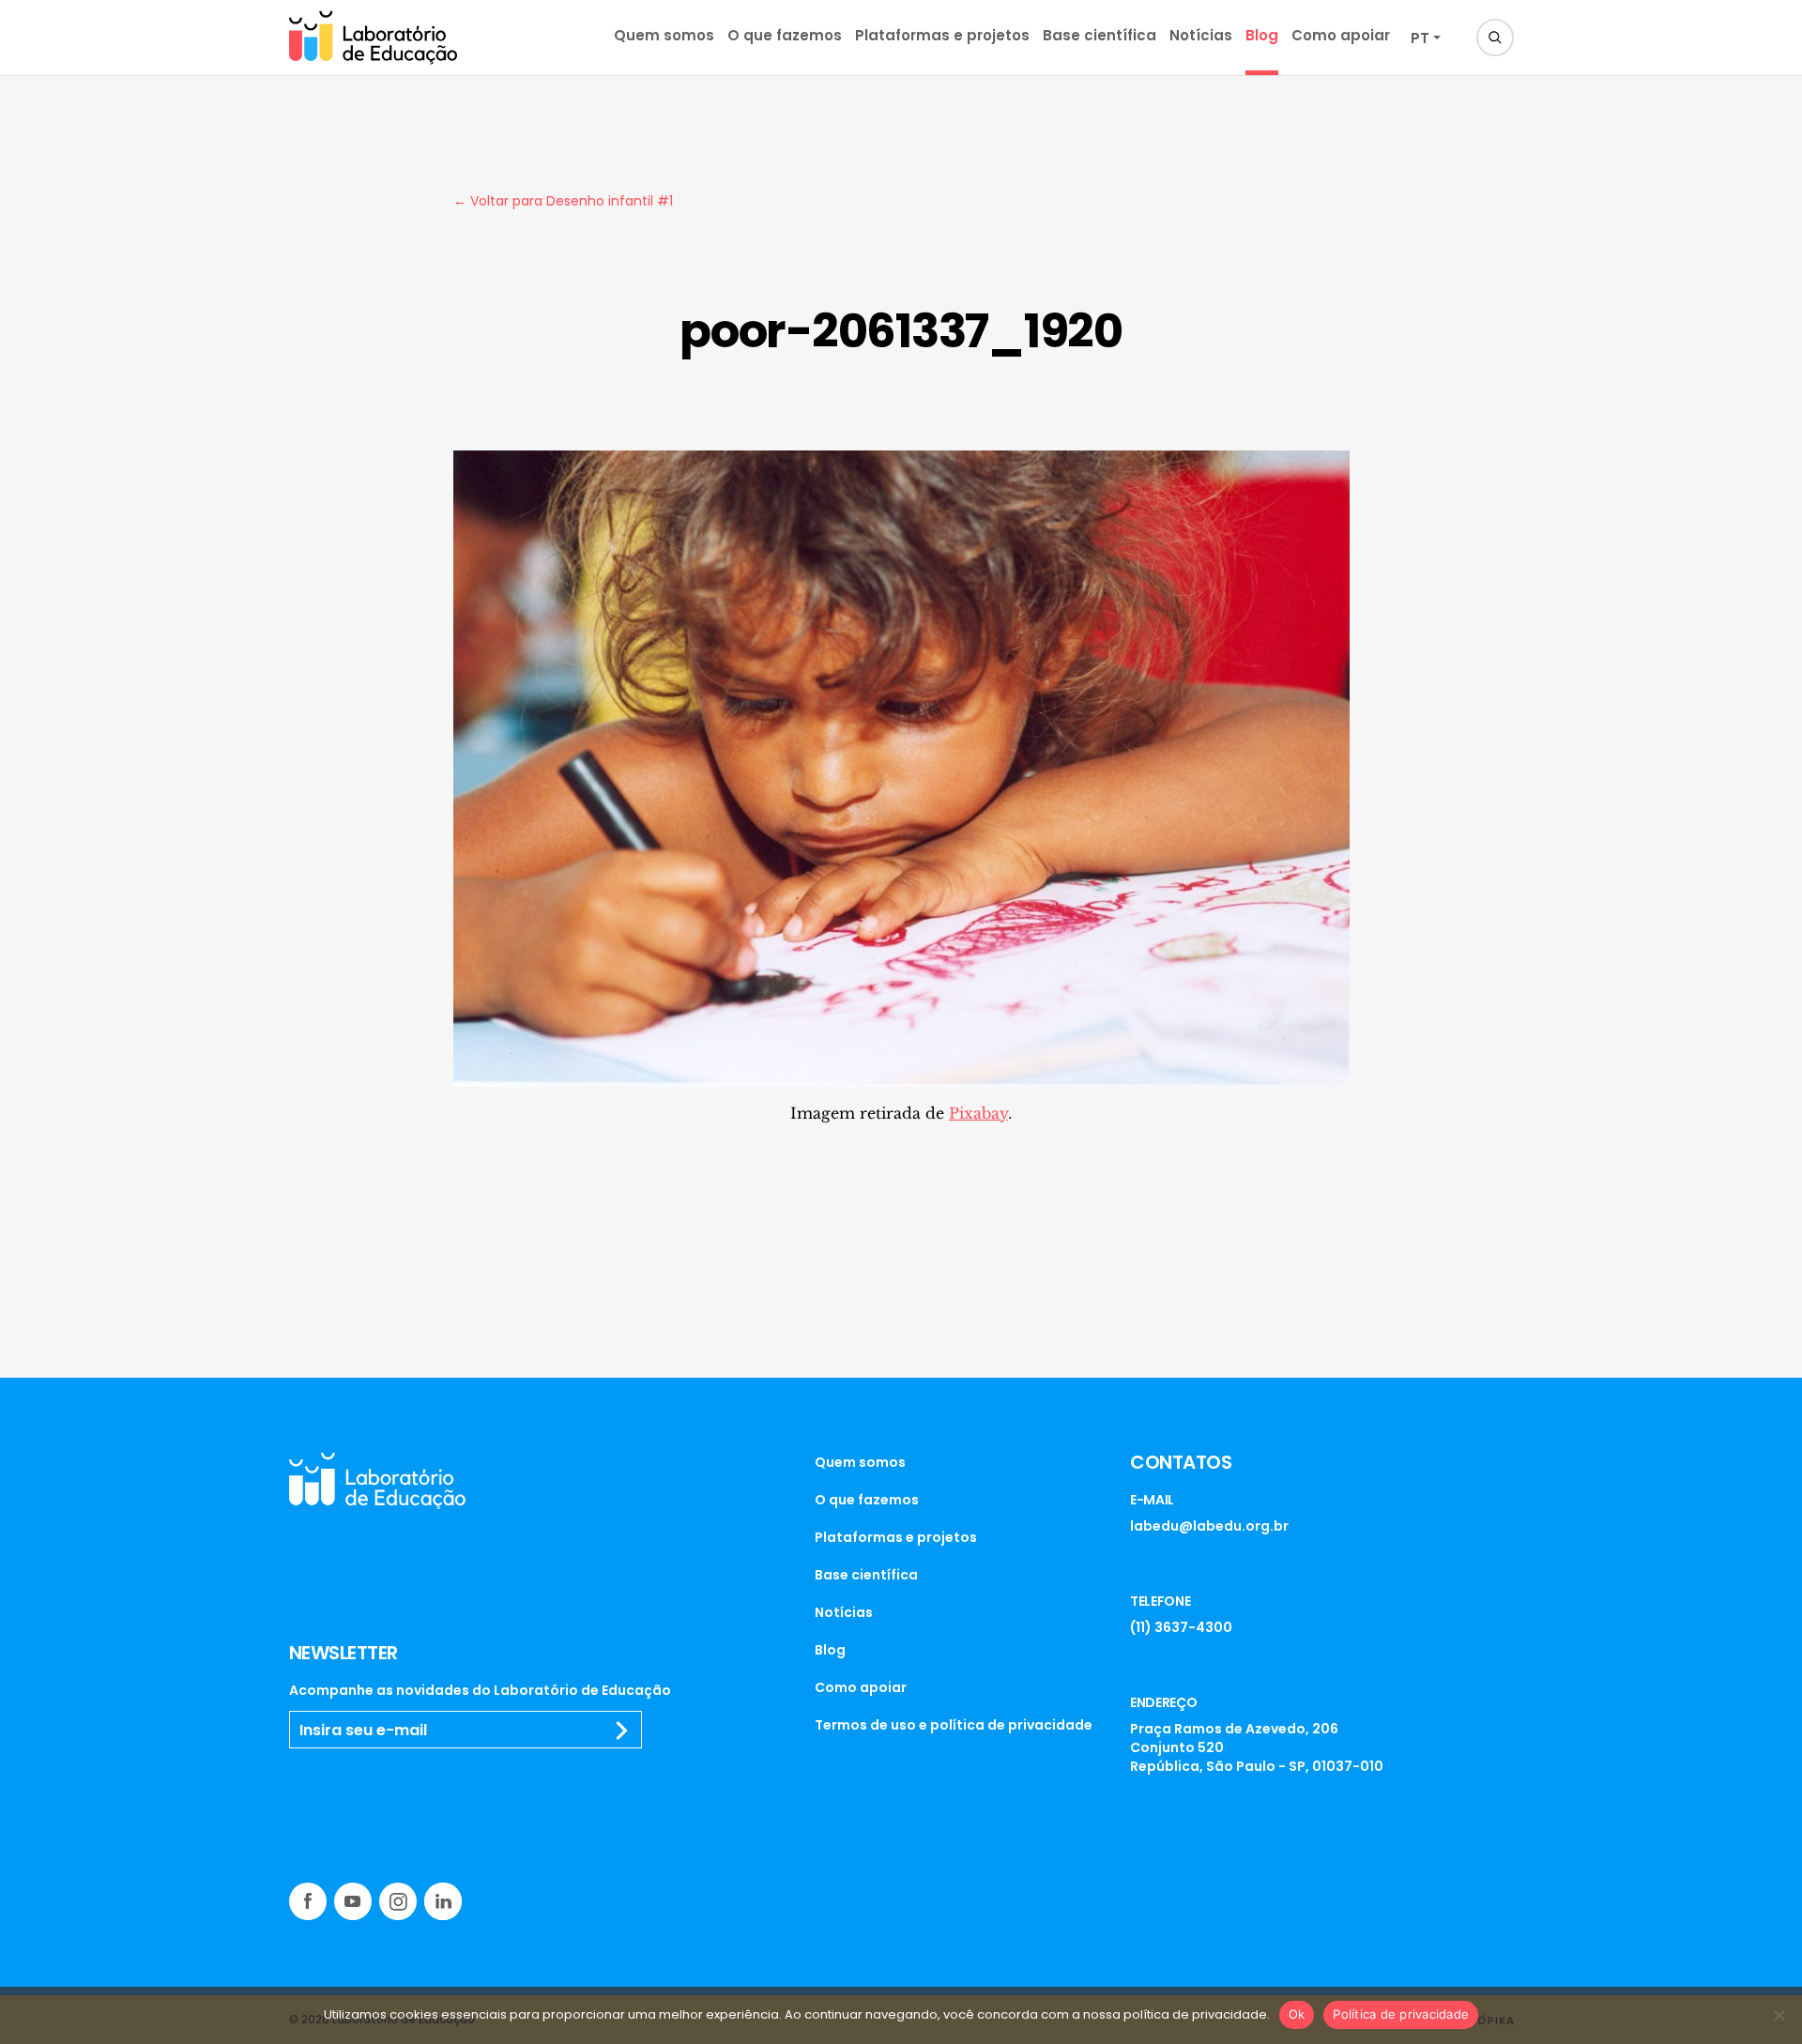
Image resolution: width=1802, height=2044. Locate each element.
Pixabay (978, 1113)
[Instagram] (398, 1901)
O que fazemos (785, 35)
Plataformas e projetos (942, 35)
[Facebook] (308, 1901)
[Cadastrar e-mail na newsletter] (622, 1731)
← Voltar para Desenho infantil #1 (563, 201)
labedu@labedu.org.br (1209, 1526)
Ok (1297, 2014)
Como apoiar (1341, 35)
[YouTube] (353, 1901)
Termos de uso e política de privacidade (954, 1725)
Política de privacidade (1401, 2014)
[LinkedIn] (443, 1901)
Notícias (1201, 35)
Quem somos (664, 35)
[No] (1779, 2015)
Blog (1262, 35)
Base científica (1100, 35)
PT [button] (1420, 38)
